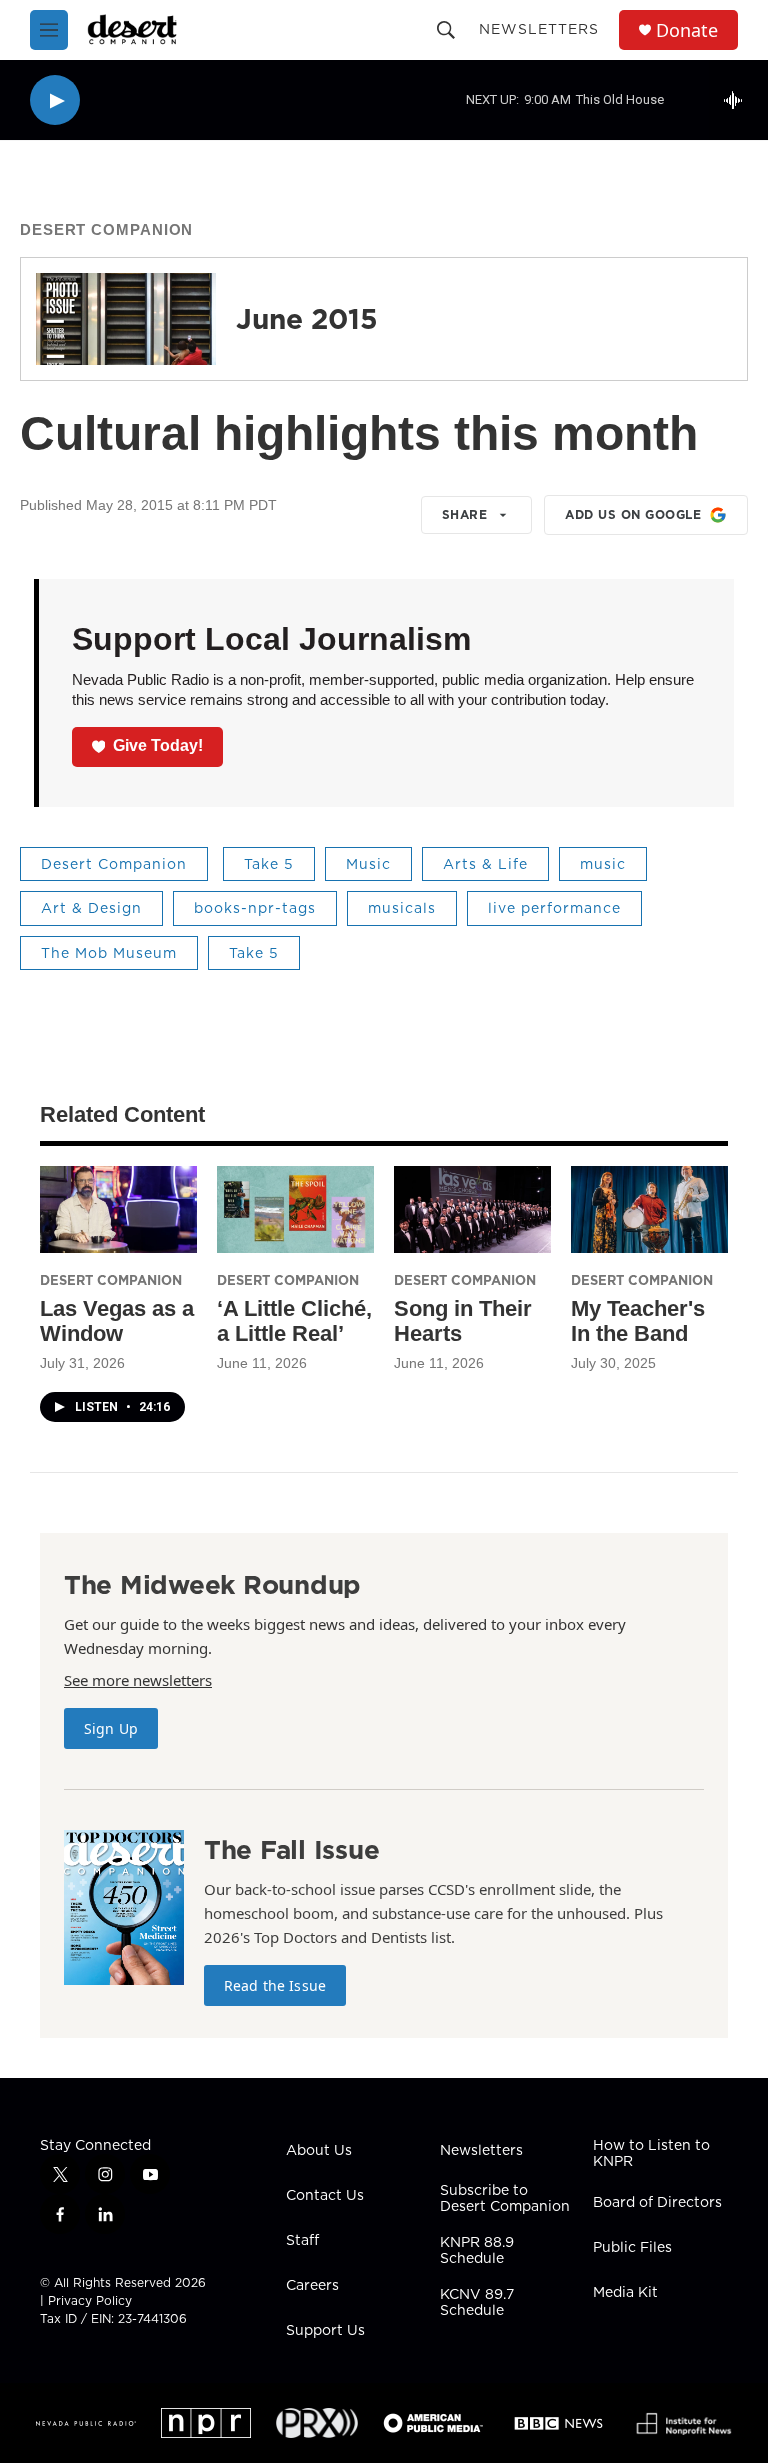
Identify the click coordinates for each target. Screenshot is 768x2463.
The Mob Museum (109, 953)
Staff (302, 2241)
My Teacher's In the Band (638, 1321)
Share (465, 514)
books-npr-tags (255, 908)
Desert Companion (106, 229)
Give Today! (158, 745)
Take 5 (269, 864)
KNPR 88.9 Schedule (477, 2251)
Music (368, 864)
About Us (319, 2151)
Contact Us (325, 2196)
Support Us (325, 2331)
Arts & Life (485, 864)
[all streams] (738, 100)
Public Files (632, 2248)
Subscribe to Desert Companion (505, 2199)
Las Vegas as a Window (117, 1321)
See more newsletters (138, 1680)
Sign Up (111, 1728)
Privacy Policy (90, 2300)
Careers (312, 2286)
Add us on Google (633, 514)
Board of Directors (657, 2203)
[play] (55, 100)
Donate (687, 30)
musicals (402, 908)
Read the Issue (275, 1985)
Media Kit (625, 2293)
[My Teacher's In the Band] (649, 1209)
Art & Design (91, 908)
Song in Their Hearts (463, 1321)
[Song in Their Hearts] (472, 1209)
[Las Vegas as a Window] (118, 1209)
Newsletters (539, 29)
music (603, 864)
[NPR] (206, 2423)
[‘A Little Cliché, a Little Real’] (295, 1209)
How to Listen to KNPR (651, 2154)
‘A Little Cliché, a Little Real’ (294, 1321)
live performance (554, 908)
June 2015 (307, 318)
